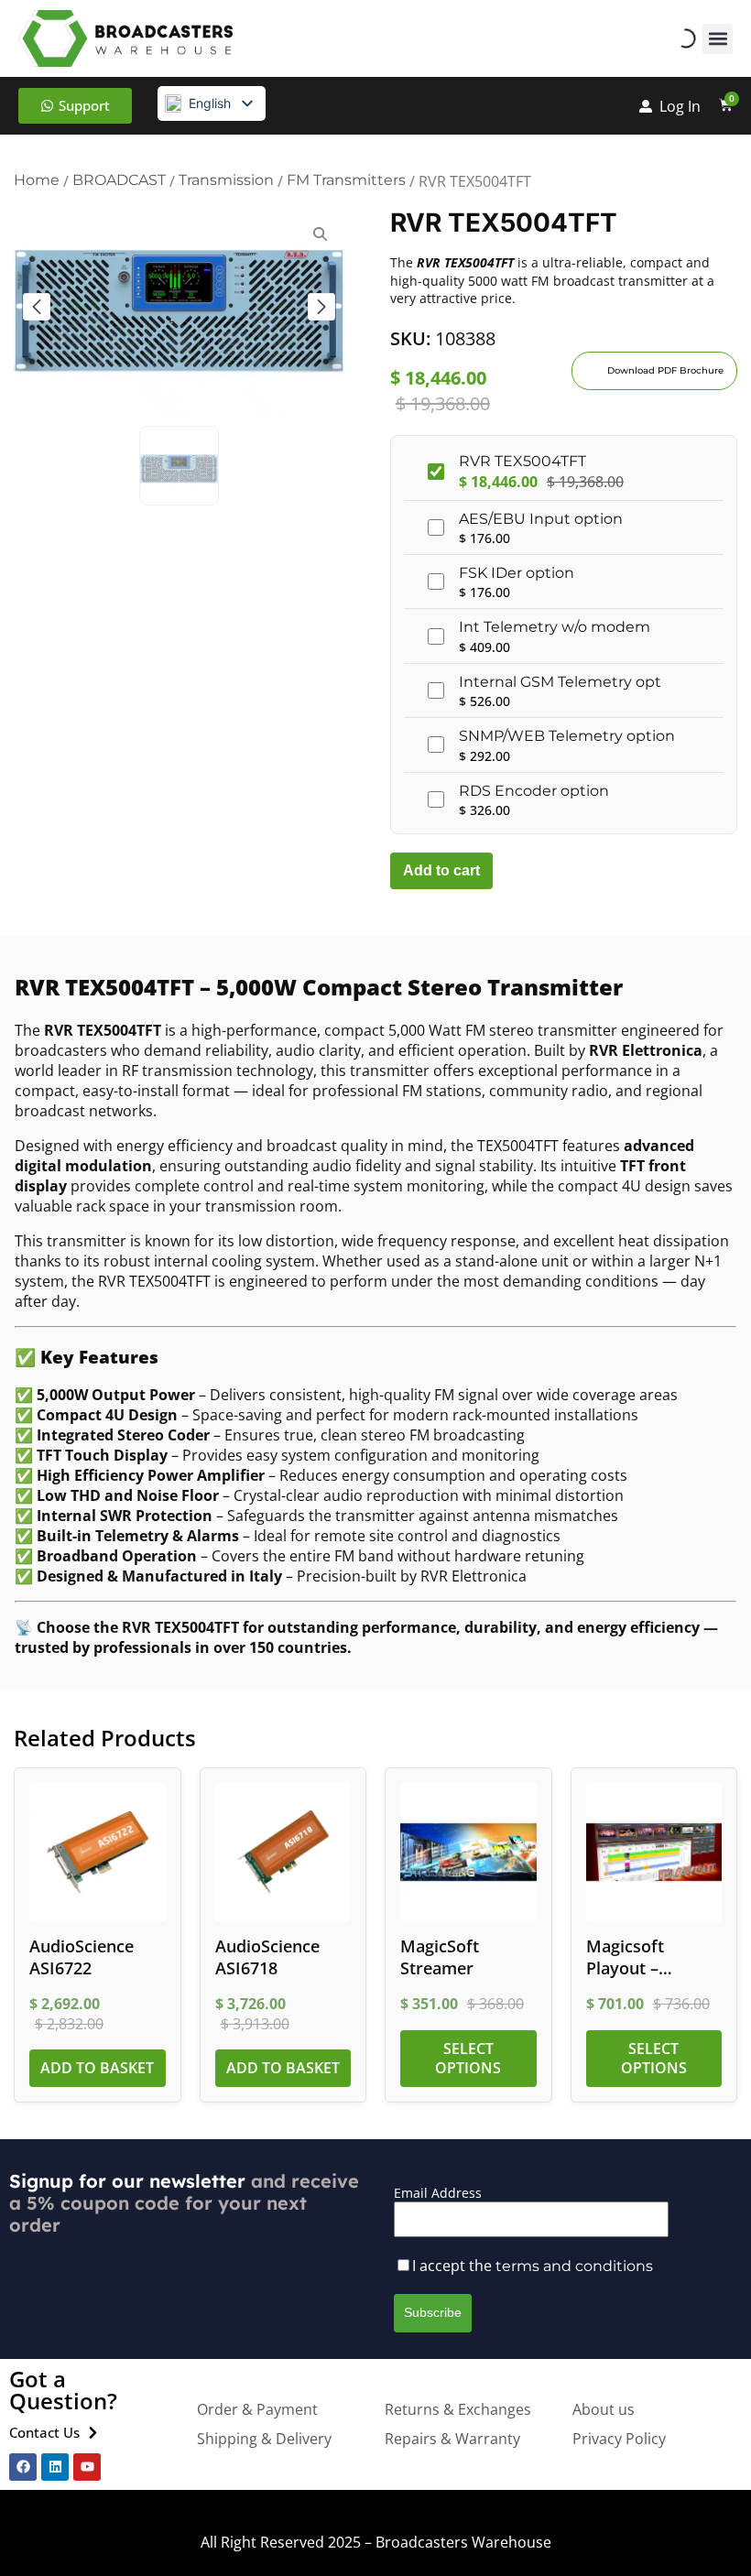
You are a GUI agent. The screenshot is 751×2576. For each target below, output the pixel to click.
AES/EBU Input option (541, 519)
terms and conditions (574, 2266)
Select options (468, 2058)
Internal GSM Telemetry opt (560, 682)
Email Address (438, 2193)
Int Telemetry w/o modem (555, 627)
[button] (718, 39)
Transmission (226, 180)
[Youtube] (87, 2467)
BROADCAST (119, 180)
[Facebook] (23, 2467)
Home (37, 180)
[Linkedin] (55, 2467)
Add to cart (441, 870)
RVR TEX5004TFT (522, 461)
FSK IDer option (517, 573)
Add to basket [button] (97, 2068)
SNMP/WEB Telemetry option (567, 736)
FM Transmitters (346, 180)
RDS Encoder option (534, 791)
